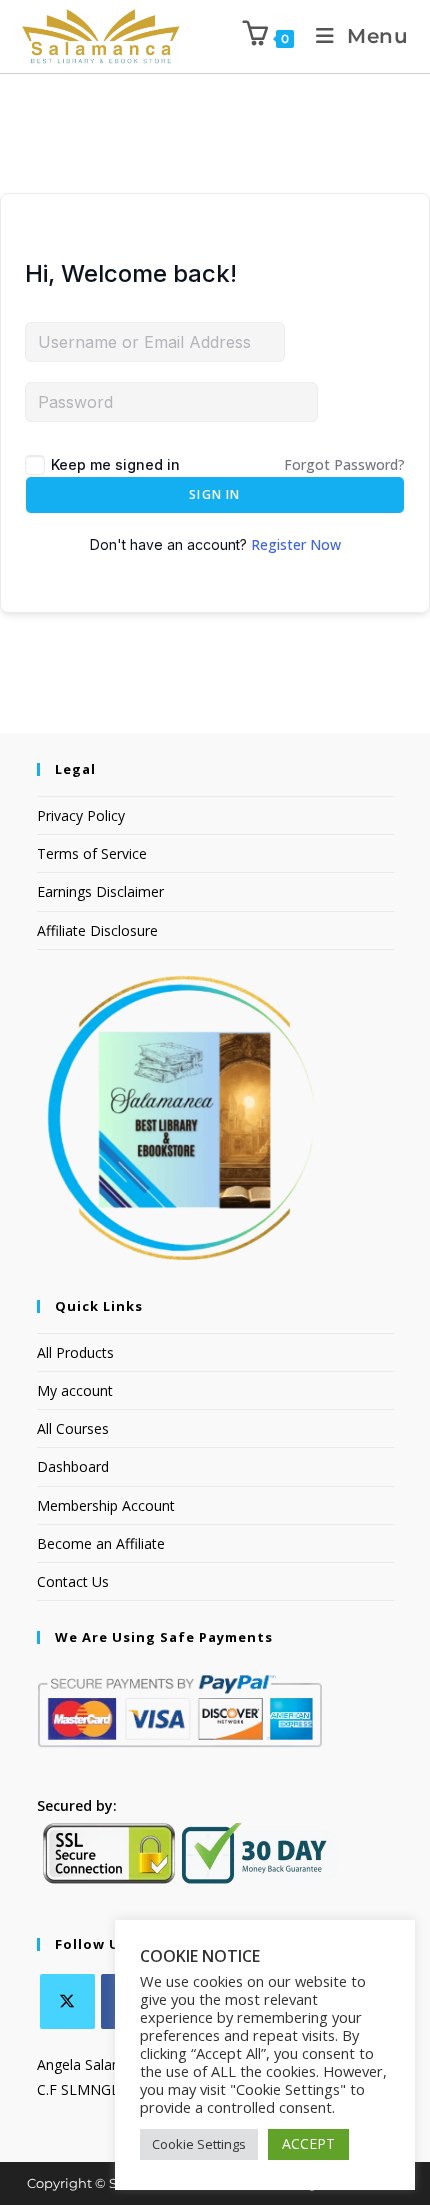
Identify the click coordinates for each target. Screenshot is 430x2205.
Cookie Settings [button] (199, 2144)
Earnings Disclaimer (100, 891)
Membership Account (106, 1505)
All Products (75, 1352)
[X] (67, 2001)
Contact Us (73, 1581)
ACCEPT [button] (308, 2143)
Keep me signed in (115, 464)
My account (75, 1390)
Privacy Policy (81, 815)
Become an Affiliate (101, 1543)
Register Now (296, 544)
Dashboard (73, 1466)
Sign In (214, 494)
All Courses (73, 1428)
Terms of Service (92, 853)
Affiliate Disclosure (97, 930)
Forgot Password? (344, 464)
